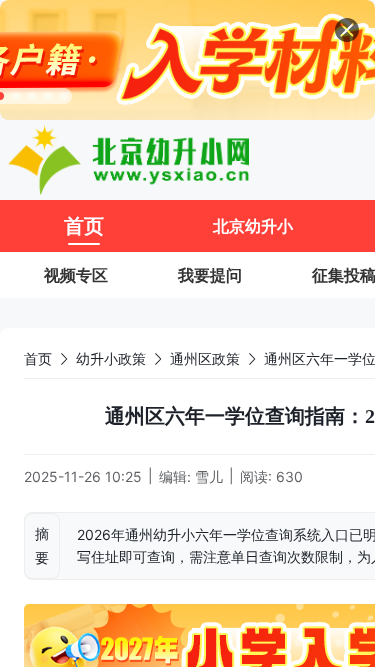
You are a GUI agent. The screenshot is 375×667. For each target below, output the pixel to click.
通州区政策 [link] (205, 358)
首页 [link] (38, 358)
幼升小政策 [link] (111, 358)
